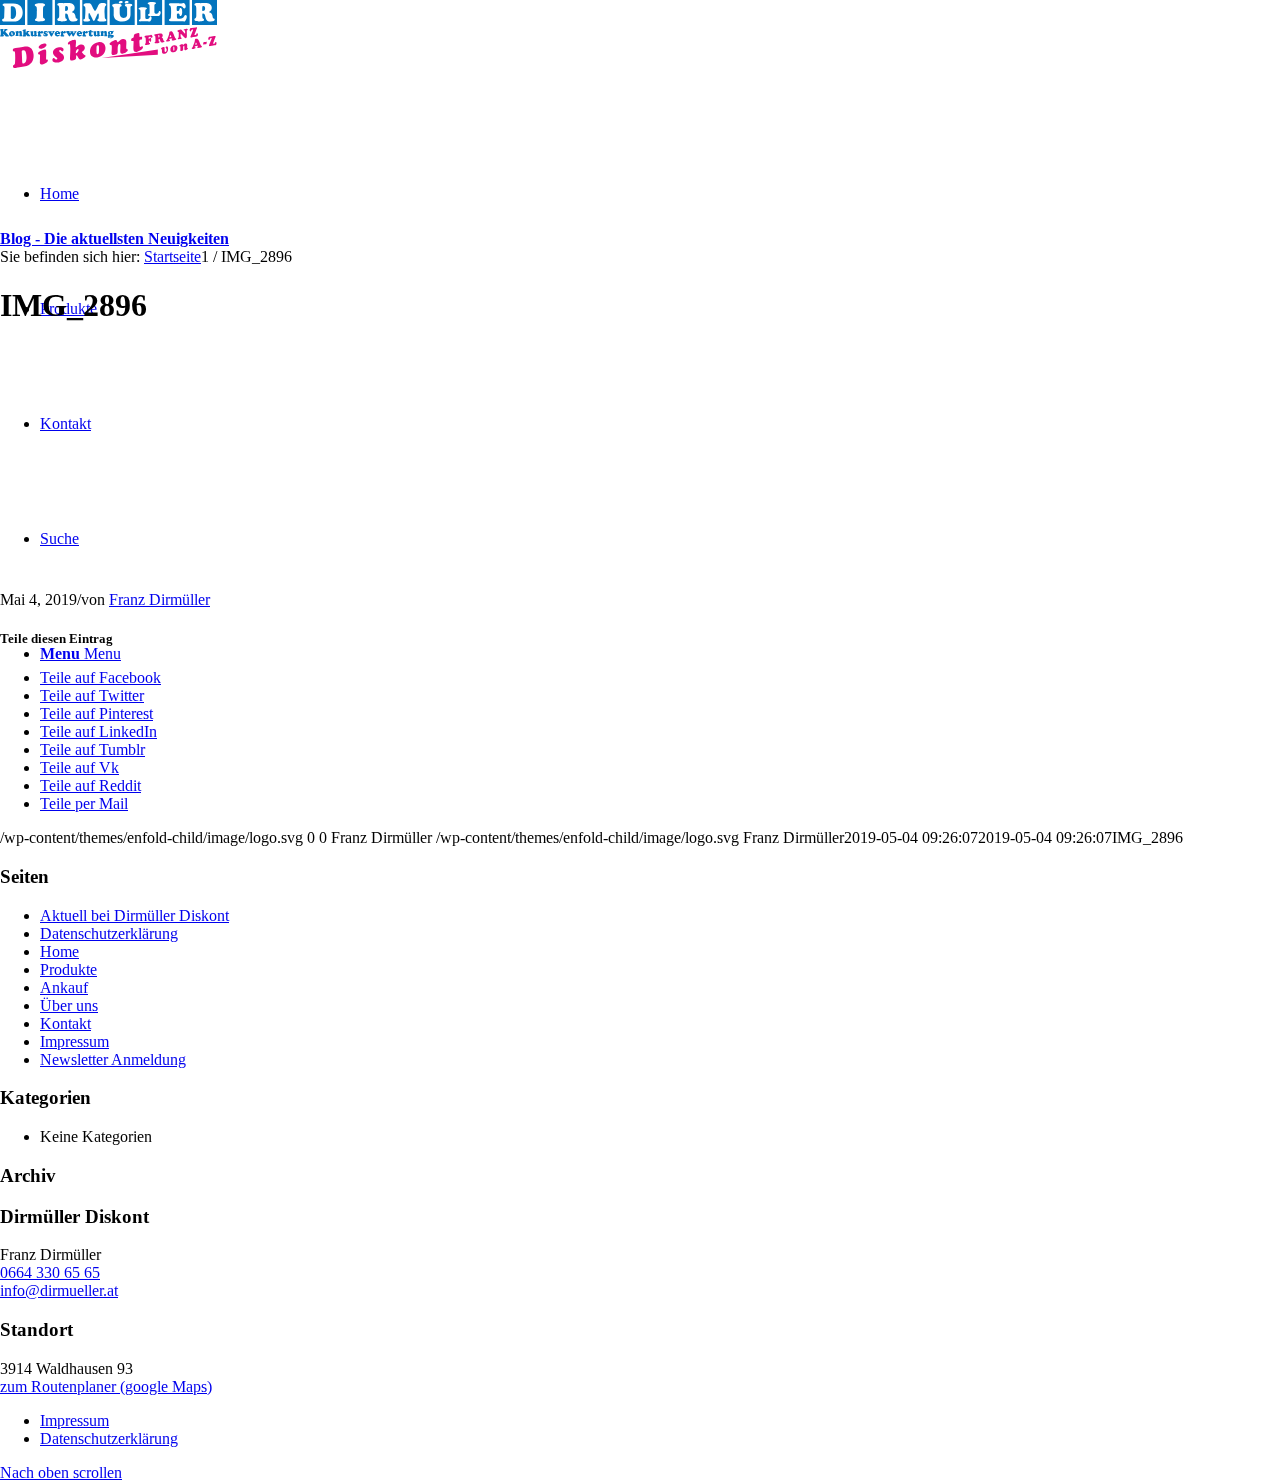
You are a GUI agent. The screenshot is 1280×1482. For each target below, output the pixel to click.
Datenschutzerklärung (109, 933)
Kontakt (65, 1023)
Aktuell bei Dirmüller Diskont (134, 915)
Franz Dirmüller (159, 599)
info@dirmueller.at (59, 1290)
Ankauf (64, 987)
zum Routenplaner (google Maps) (106, 1386)
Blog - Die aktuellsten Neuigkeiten (114, 238)
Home (59, 951)
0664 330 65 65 (50, 1272)
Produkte (68, 969)
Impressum (74, 1041)
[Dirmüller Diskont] (108, 62)
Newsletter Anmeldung (113, 1059)
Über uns (69, 1005)
